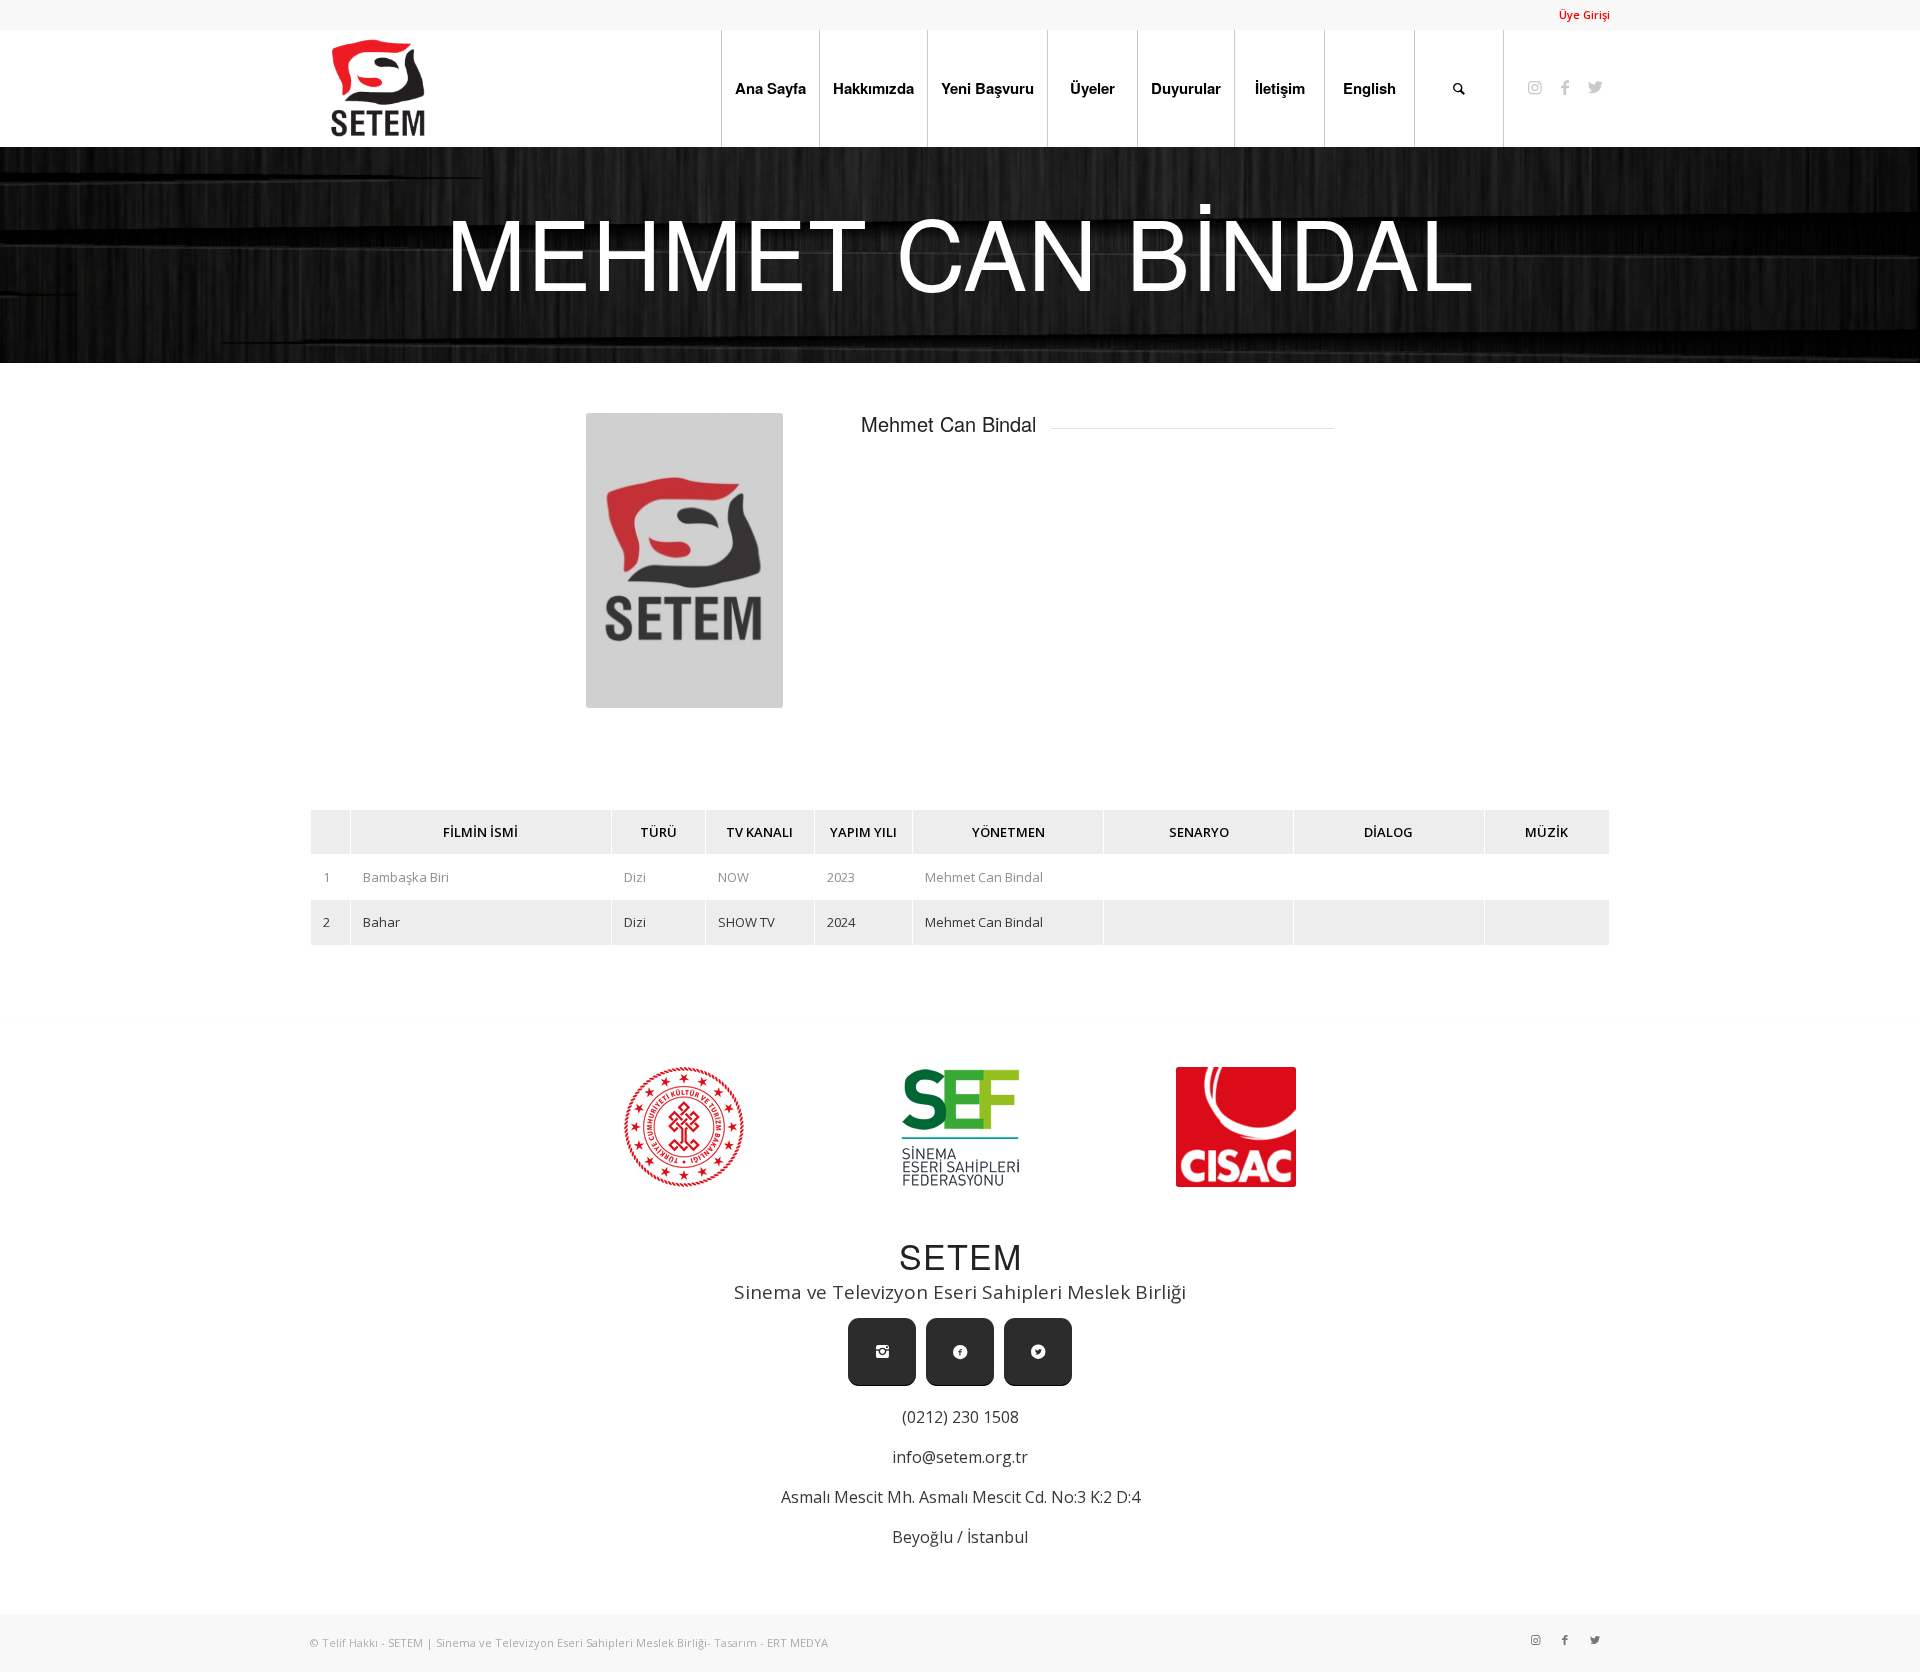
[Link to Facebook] (1565, 87)
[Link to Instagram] (1535, 87)
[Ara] (1459, 88)
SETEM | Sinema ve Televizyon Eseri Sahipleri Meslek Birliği (547, 1642)
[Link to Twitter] (1595, 87)
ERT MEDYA (797, 1642)
